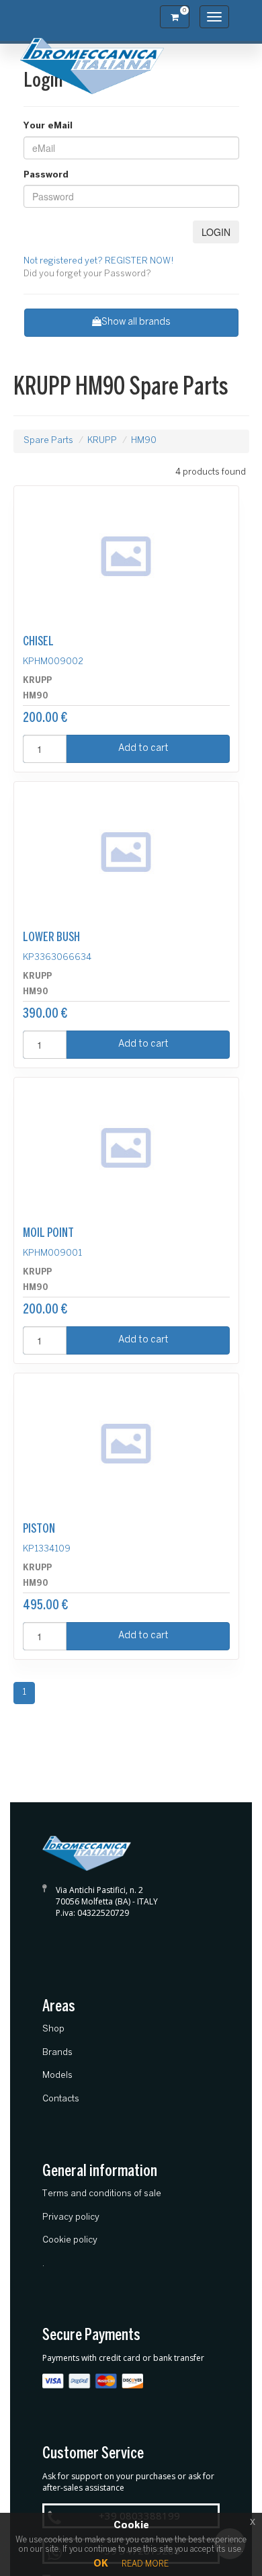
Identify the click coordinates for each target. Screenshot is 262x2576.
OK (101, 2564)
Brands (57, 2053)
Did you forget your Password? (87, 274)
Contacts (61, 2099)
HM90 (144, 441)
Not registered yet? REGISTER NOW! (99, 261)
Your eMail (48, 126)
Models (57, 2076)
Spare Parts (48, 441)
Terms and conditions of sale (102, 2194)
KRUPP (102, 441)
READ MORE (145, 2564)
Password (46, 175)
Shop (53, 2029)
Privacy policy (71, 2217)
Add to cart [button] (143, 749)
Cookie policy (70, 2240)
